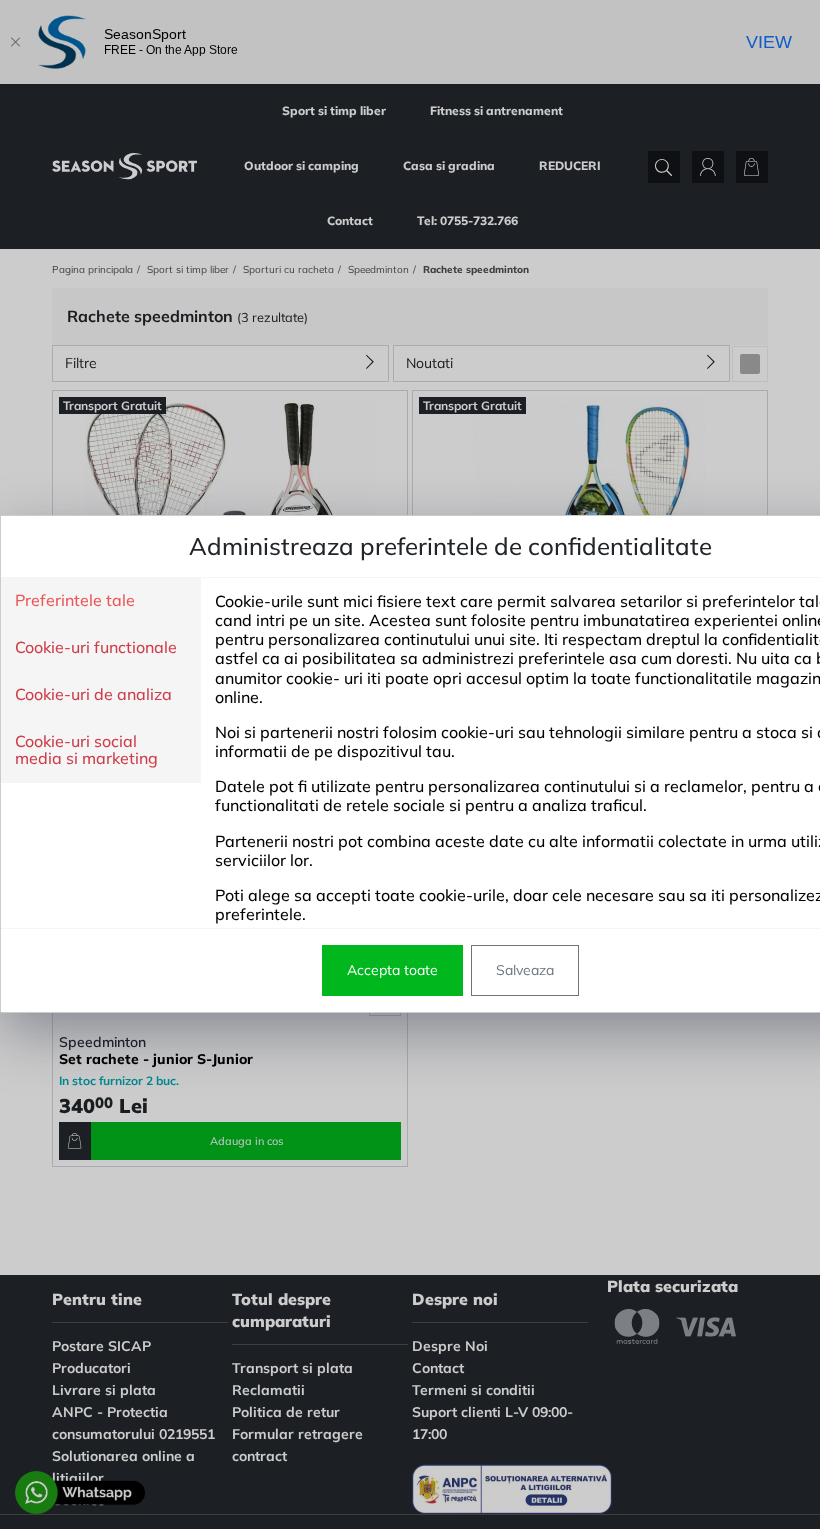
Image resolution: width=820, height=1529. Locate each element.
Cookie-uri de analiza (93, 695)
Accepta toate (392, 970)
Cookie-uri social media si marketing (86, 750)
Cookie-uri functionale (96, 648)
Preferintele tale (75, 601)
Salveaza (525, 970)
